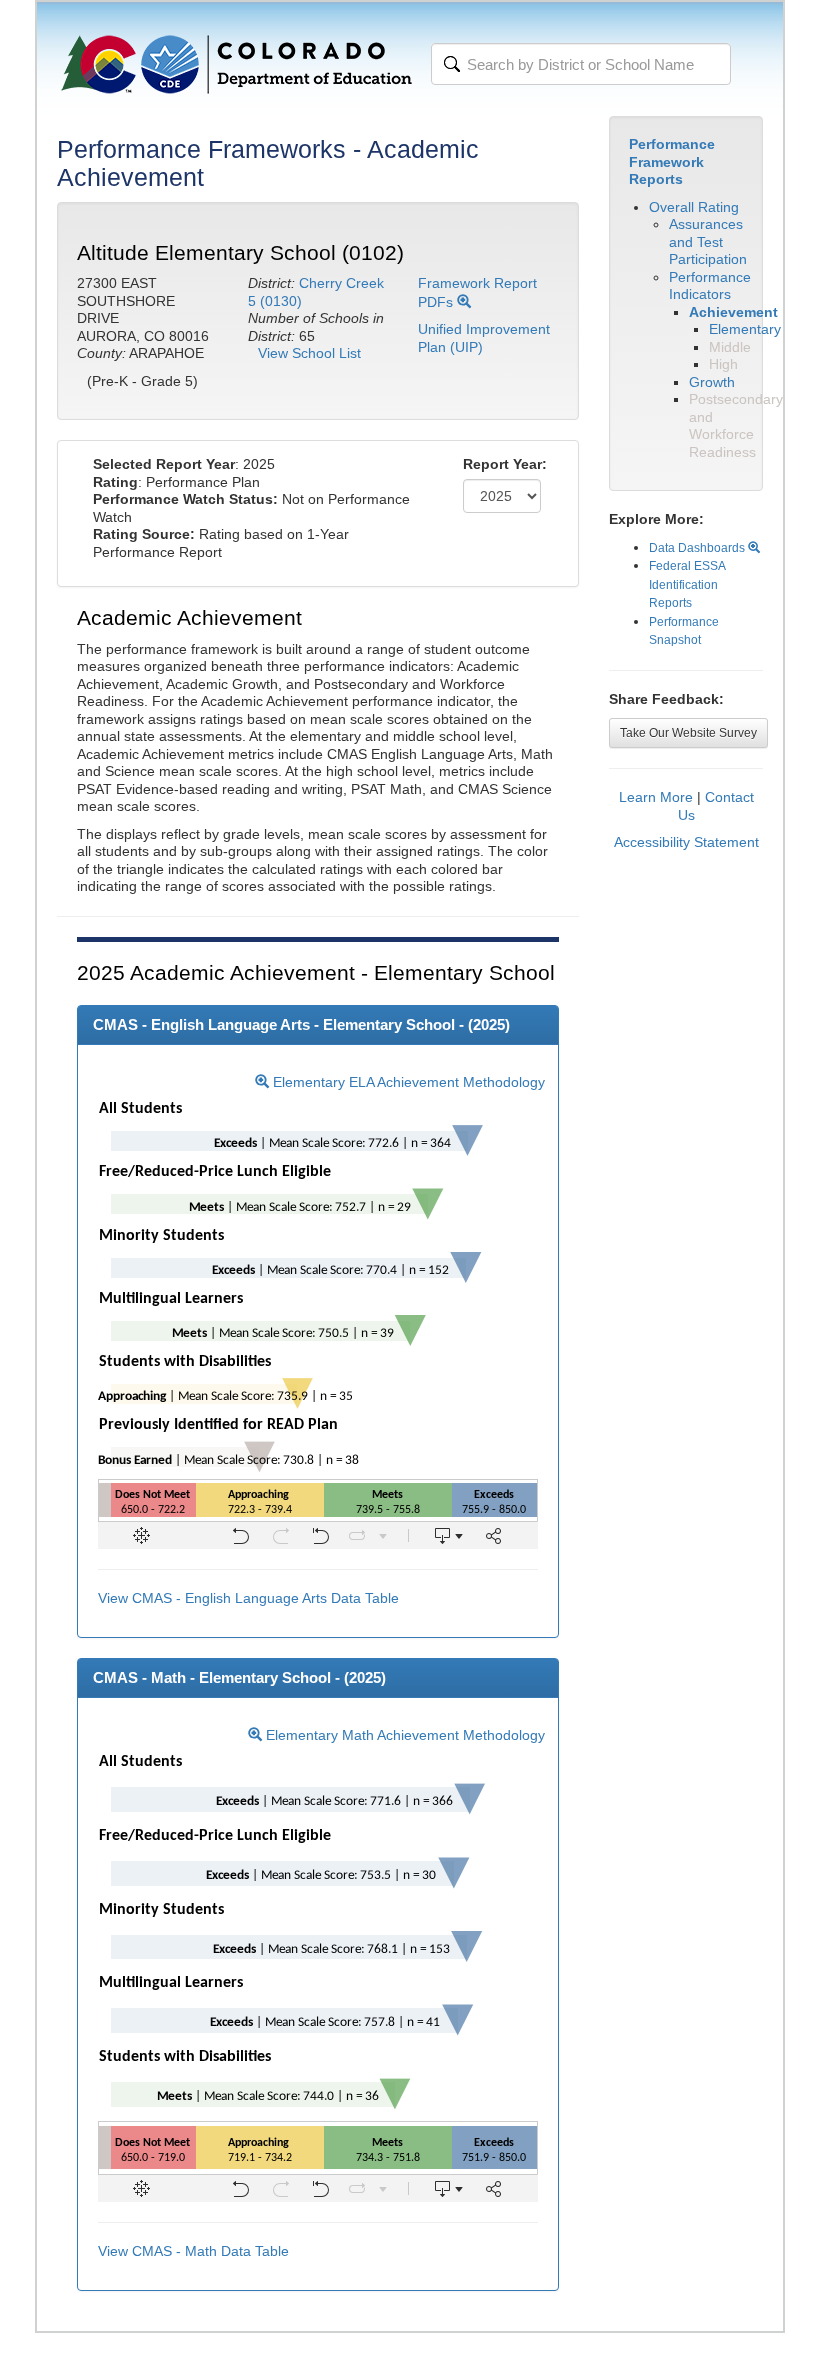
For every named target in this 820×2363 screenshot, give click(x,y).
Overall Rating (694, 207)
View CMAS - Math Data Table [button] (193, 2251)
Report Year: (505, 464)
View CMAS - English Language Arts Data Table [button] (248, 1598)
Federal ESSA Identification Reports (687, 584)
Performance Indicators (710, 286)
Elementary (745, 329)
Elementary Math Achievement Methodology (403, 1735)
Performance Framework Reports (672, 161)
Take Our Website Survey (688, 733)
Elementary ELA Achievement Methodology (407, 1082)
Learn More (656, 797)
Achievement (733, 312)
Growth (712, 382)
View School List (309, 353)
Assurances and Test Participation (708, 241)
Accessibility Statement (686, 842)
